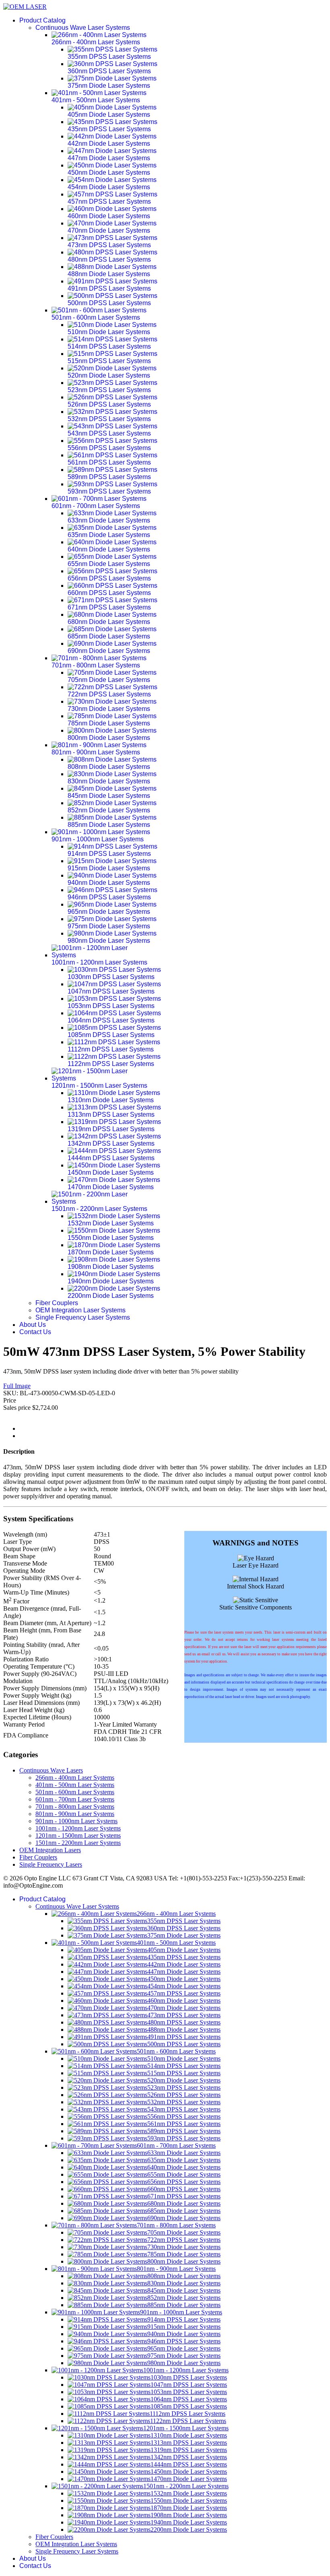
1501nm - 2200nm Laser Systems (78, 1843)
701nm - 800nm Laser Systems (75, 1807)
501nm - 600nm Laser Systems (75, 1792)
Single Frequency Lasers (51, 1864)
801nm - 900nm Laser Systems (75, 1814)
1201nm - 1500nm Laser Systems (78, 1835)
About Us (33, 1325)
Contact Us (35, 1332)
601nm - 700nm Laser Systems (75, 1799)
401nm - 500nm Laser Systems (75, 1785)
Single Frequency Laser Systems (83, 1317)
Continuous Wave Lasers (51, 1770)
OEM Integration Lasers (50, 1850)
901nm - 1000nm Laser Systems (76, 1821)
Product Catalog (42, 20)
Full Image (17, 1386)
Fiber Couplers (57, 1303)
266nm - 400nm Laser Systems (75, 1778)
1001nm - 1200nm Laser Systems (78, 1828)
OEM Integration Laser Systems (80, 1310)
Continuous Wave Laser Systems (83, 28)
